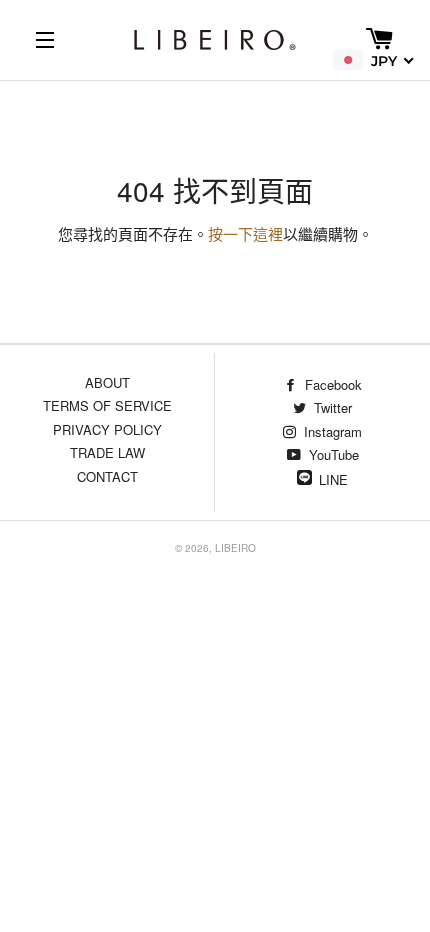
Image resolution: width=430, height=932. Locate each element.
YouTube (332, 454)
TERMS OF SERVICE (107, 405)
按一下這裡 (245, 235)
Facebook (331, 384)
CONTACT (107, 476)
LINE (333, 479)
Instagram (331, 431)
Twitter (331, 407)
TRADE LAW (107, 452)
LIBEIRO (235, 548)
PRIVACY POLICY (107, 429)
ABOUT (107, 382)
